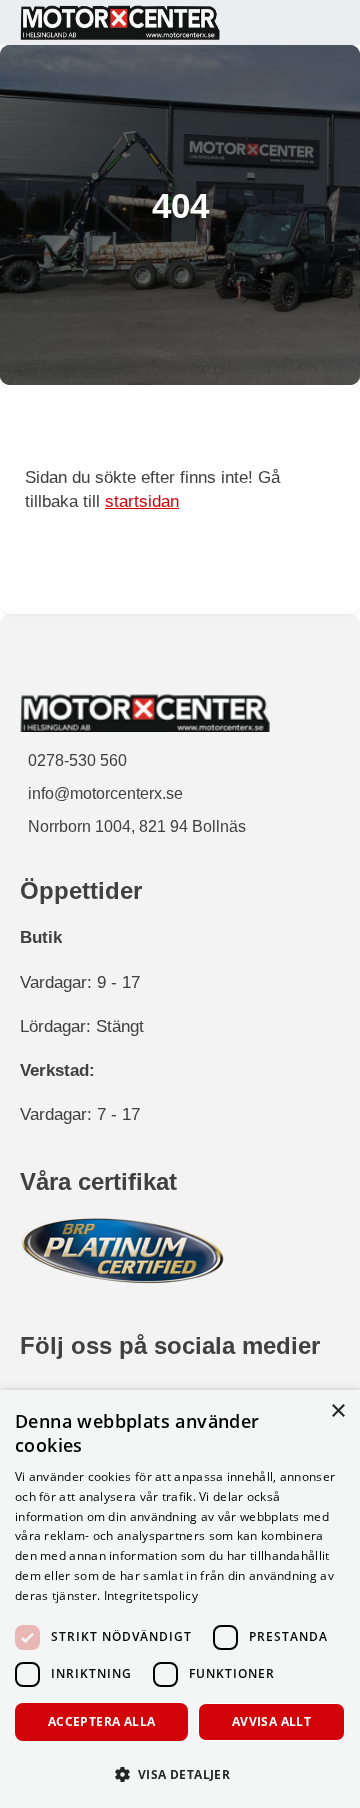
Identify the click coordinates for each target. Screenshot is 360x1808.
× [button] (337, 1411)
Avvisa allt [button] (271, 1721)
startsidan (142, 501)
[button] (180, 1773)
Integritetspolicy (151, 1595)
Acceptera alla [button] (102, 1721)
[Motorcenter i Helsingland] (120, 22)
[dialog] (180, 1599)
